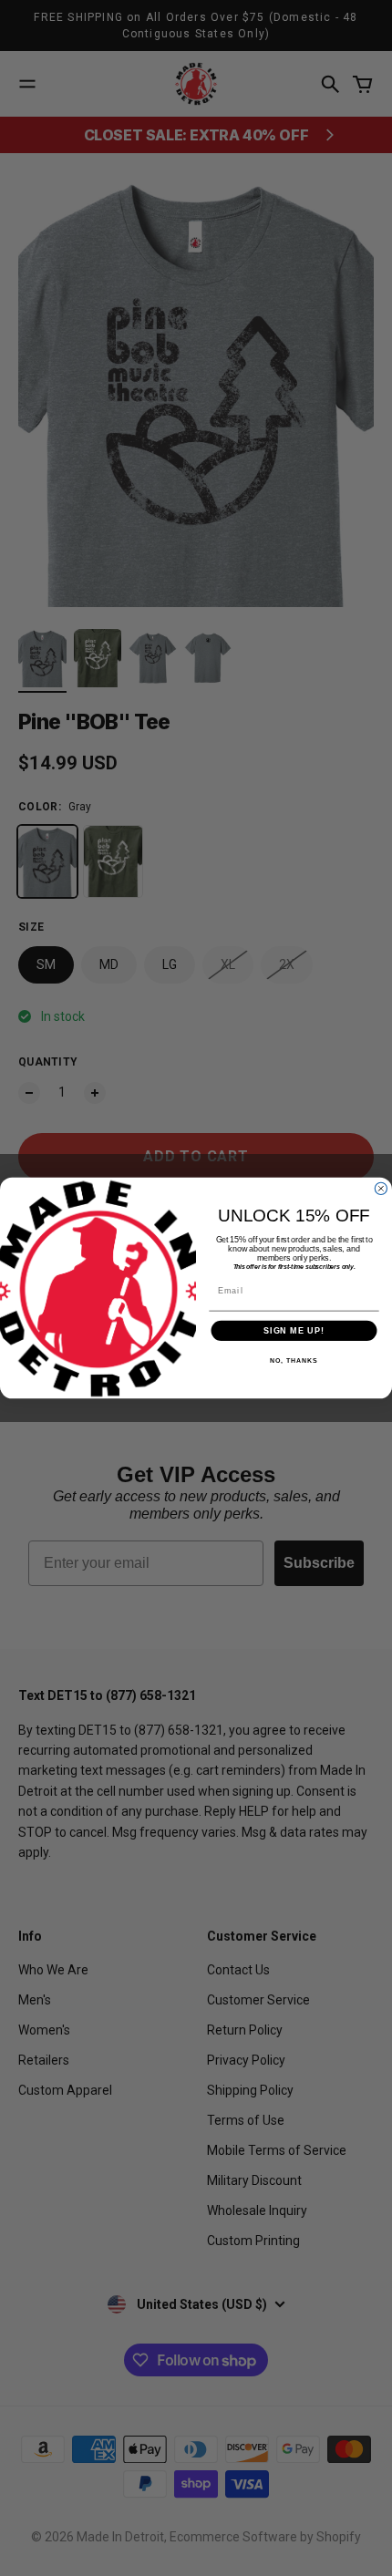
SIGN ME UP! (294, 1330)
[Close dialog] (381, 1188)
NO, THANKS (294, 1361)
